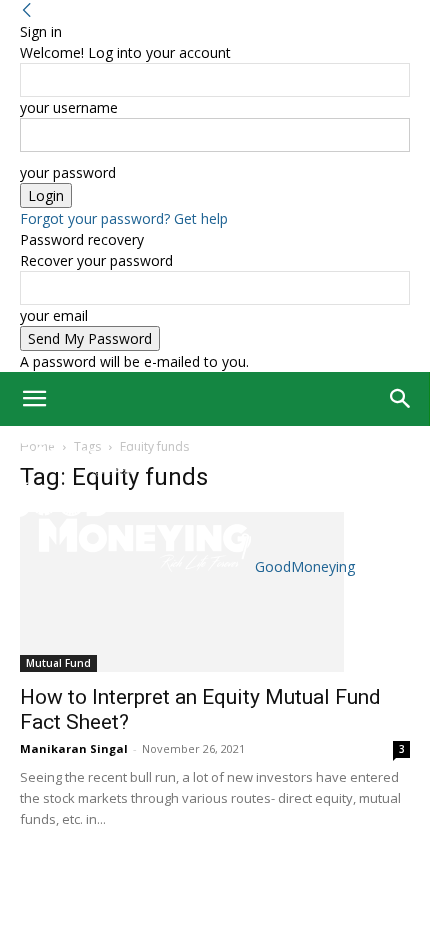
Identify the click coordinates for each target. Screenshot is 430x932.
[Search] (401, 399)
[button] (34, 399)
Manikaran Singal (74, 748)
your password (68, 172)
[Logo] (72, 471)
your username (69, 107)
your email (54, 315)
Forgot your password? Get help (124, 218)
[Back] (27, 10)
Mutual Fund (58, 663)
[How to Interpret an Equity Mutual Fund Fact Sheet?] (215, 592)
